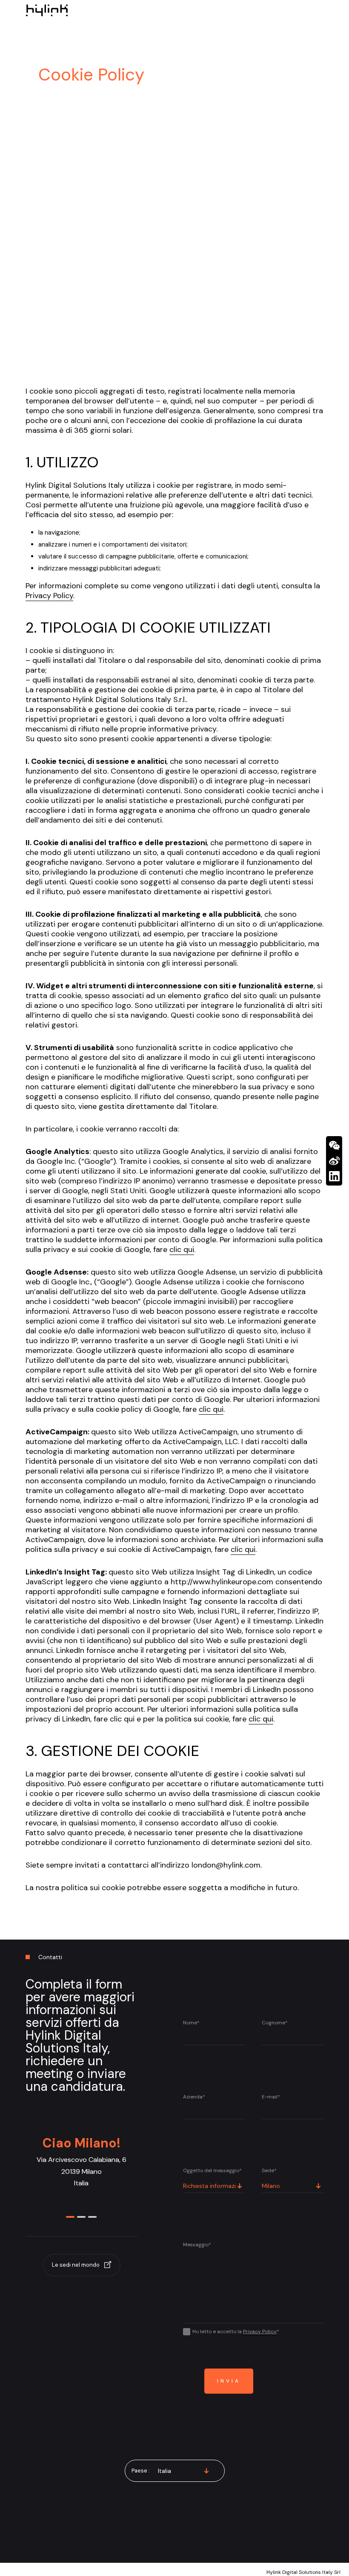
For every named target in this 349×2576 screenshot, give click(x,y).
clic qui (182, 1249)
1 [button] (70, 2217)
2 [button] (81, 2217)
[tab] (70, 2215)
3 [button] (92, 2217)
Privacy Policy (49, 596)
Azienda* (194, 2097)
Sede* (269, 2170)
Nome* (191, 2023)
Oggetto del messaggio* (212, 2170)
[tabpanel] (81, 2172)
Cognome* (275, 2023)
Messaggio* (197, 2245)
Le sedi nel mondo (76, 2265)
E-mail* (271, 2097)
